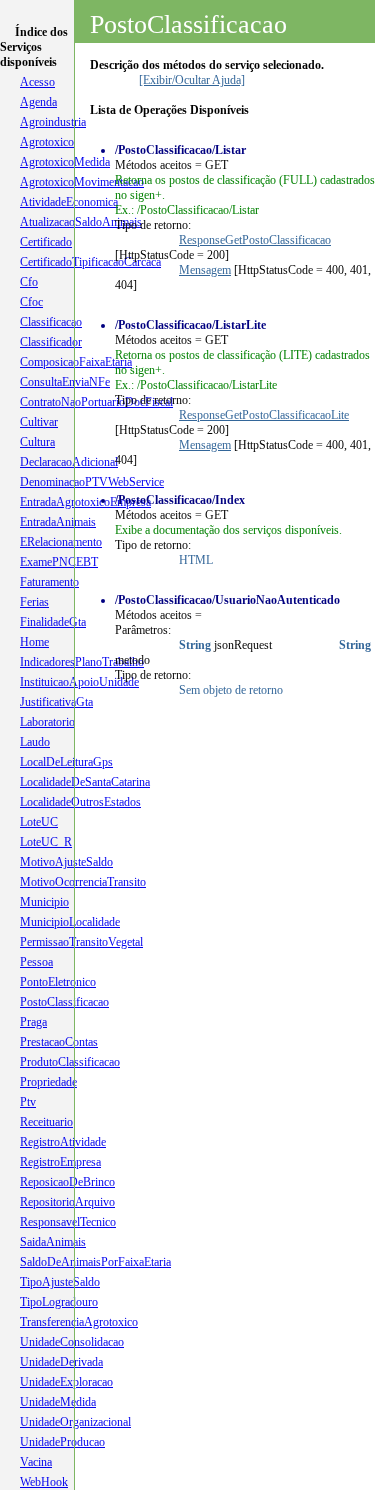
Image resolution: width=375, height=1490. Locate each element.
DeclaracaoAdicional (69, 462)
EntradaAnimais (58, 522)
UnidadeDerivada (61, 1362)
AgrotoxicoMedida (65, 162)
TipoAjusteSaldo (60, 1282)
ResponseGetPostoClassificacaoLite (264, 415)
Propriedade (48, 1082)
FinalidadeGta (53, 622)
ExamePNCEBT (59, 562)
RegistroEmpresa (60, 1162)
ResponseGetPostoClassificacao (255, 240)
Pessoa (36, 962)
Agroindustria (53, 122)
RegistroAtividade (63, 1142)
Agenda (38, 102)
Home (34, 642)
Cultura (37, 442)
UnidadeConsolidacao (72, 1342)
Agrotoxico (47, 142)
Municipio (44, 902)
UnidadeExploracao (66, 1382)
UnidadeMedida (58, 1402)
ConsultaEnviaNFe (65, 382)
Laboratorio (47, 722)
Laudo (35, 742)
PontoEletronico (58, 982)
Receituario (46, 1122)
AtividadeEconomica (69, 202)
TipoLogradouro (59, 1302)
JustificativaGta (56, 702)
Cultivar (39, 422)
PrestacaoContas (59, 1042)
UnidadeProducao (62, 1442)
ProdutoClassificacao (70, 1062)
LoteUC (39, 822)
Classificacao (51, 322)
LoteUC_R (46, 842)
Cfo (29, 282)
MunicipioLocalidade (70, 922)
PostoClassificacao (64, 1002)
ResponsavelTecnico (68, 1222)
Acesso (37, 82)
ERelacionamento (61, 542)
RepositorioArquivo (67, 1202)
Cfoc (31, 302)
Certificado (46, 242)
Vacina (36, 1462)
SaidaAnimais (53, 1242)
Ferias (34, 602)
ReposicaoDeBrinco (67, 1182)
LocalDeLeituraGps (66, 762)
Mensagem (205, 270)
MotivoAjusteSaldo (66, 862)
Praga (33, 1022)
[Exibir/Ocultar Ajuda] (192, 80)
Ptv (28, 1102)
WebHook (44, 1482)
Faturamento (49, 582)
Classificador (51, 342)
